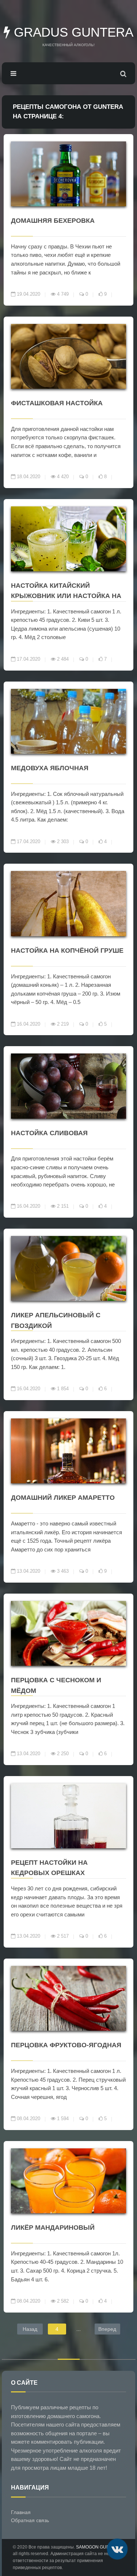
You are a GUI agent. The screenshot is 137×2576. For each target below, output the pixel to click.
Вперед (107, 2329)
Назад (30, 2329)
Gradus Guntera (72, 32)
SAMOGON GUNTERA (98, 2547)
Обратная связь (30, 2520)
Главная (21, 2512)
